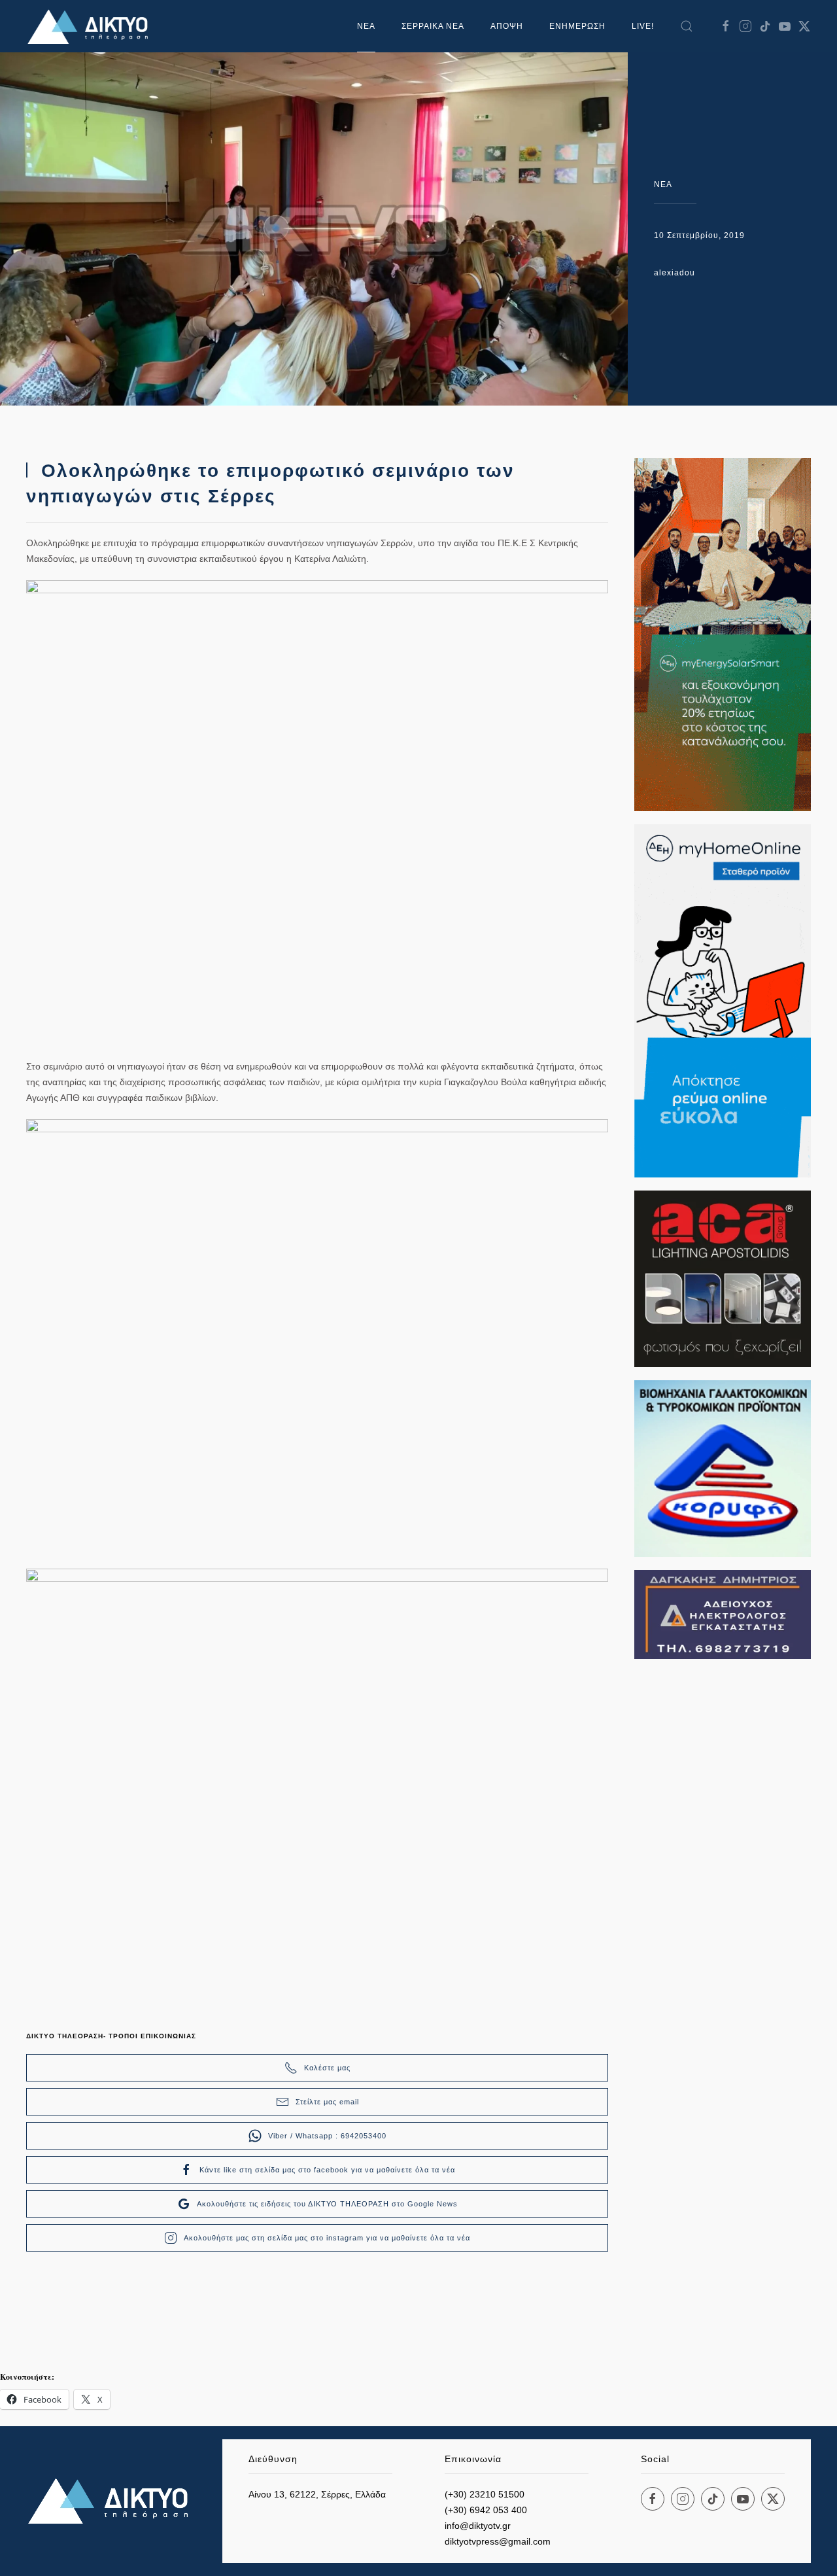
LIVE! (643, 26)
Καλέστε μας (327, 2068)
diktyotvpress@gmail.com (498, 2541)
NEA (663, 184)
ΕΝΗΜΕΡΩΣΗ (577, 26)
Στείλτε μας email (327, 2102)
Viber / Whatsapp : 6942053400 (327, 2136)
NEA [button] (366, 26)
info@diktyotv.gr (478, 2526)
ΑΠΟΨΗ (507, 26)
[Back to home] (92, 26)
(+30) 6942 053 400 (486, 2510)
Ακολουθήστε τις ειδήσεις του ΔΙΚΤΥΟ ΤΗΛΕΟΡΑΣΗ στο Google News (327, 2204)
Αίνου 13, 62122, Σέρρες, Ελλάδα (317, 2494)
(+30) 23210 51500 (485, 2494)
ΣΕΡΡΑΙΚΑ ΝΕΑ (433, 26)
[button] (687, 26)
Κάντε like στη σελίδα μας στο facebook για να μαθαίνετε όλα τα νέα (327, 2170)
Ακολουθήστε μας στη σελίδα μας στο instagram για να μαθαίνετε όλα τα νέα (327, 2238)
